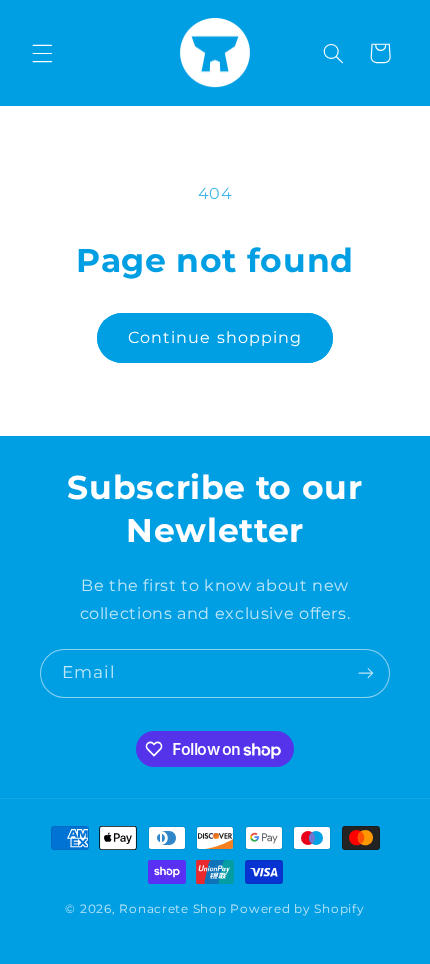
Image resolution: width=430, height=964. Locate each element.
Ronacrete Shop (172, 909)
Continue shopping (215, 337)
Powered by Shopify (297, 909)
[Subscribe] (366, 673)
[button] (42, 53)
